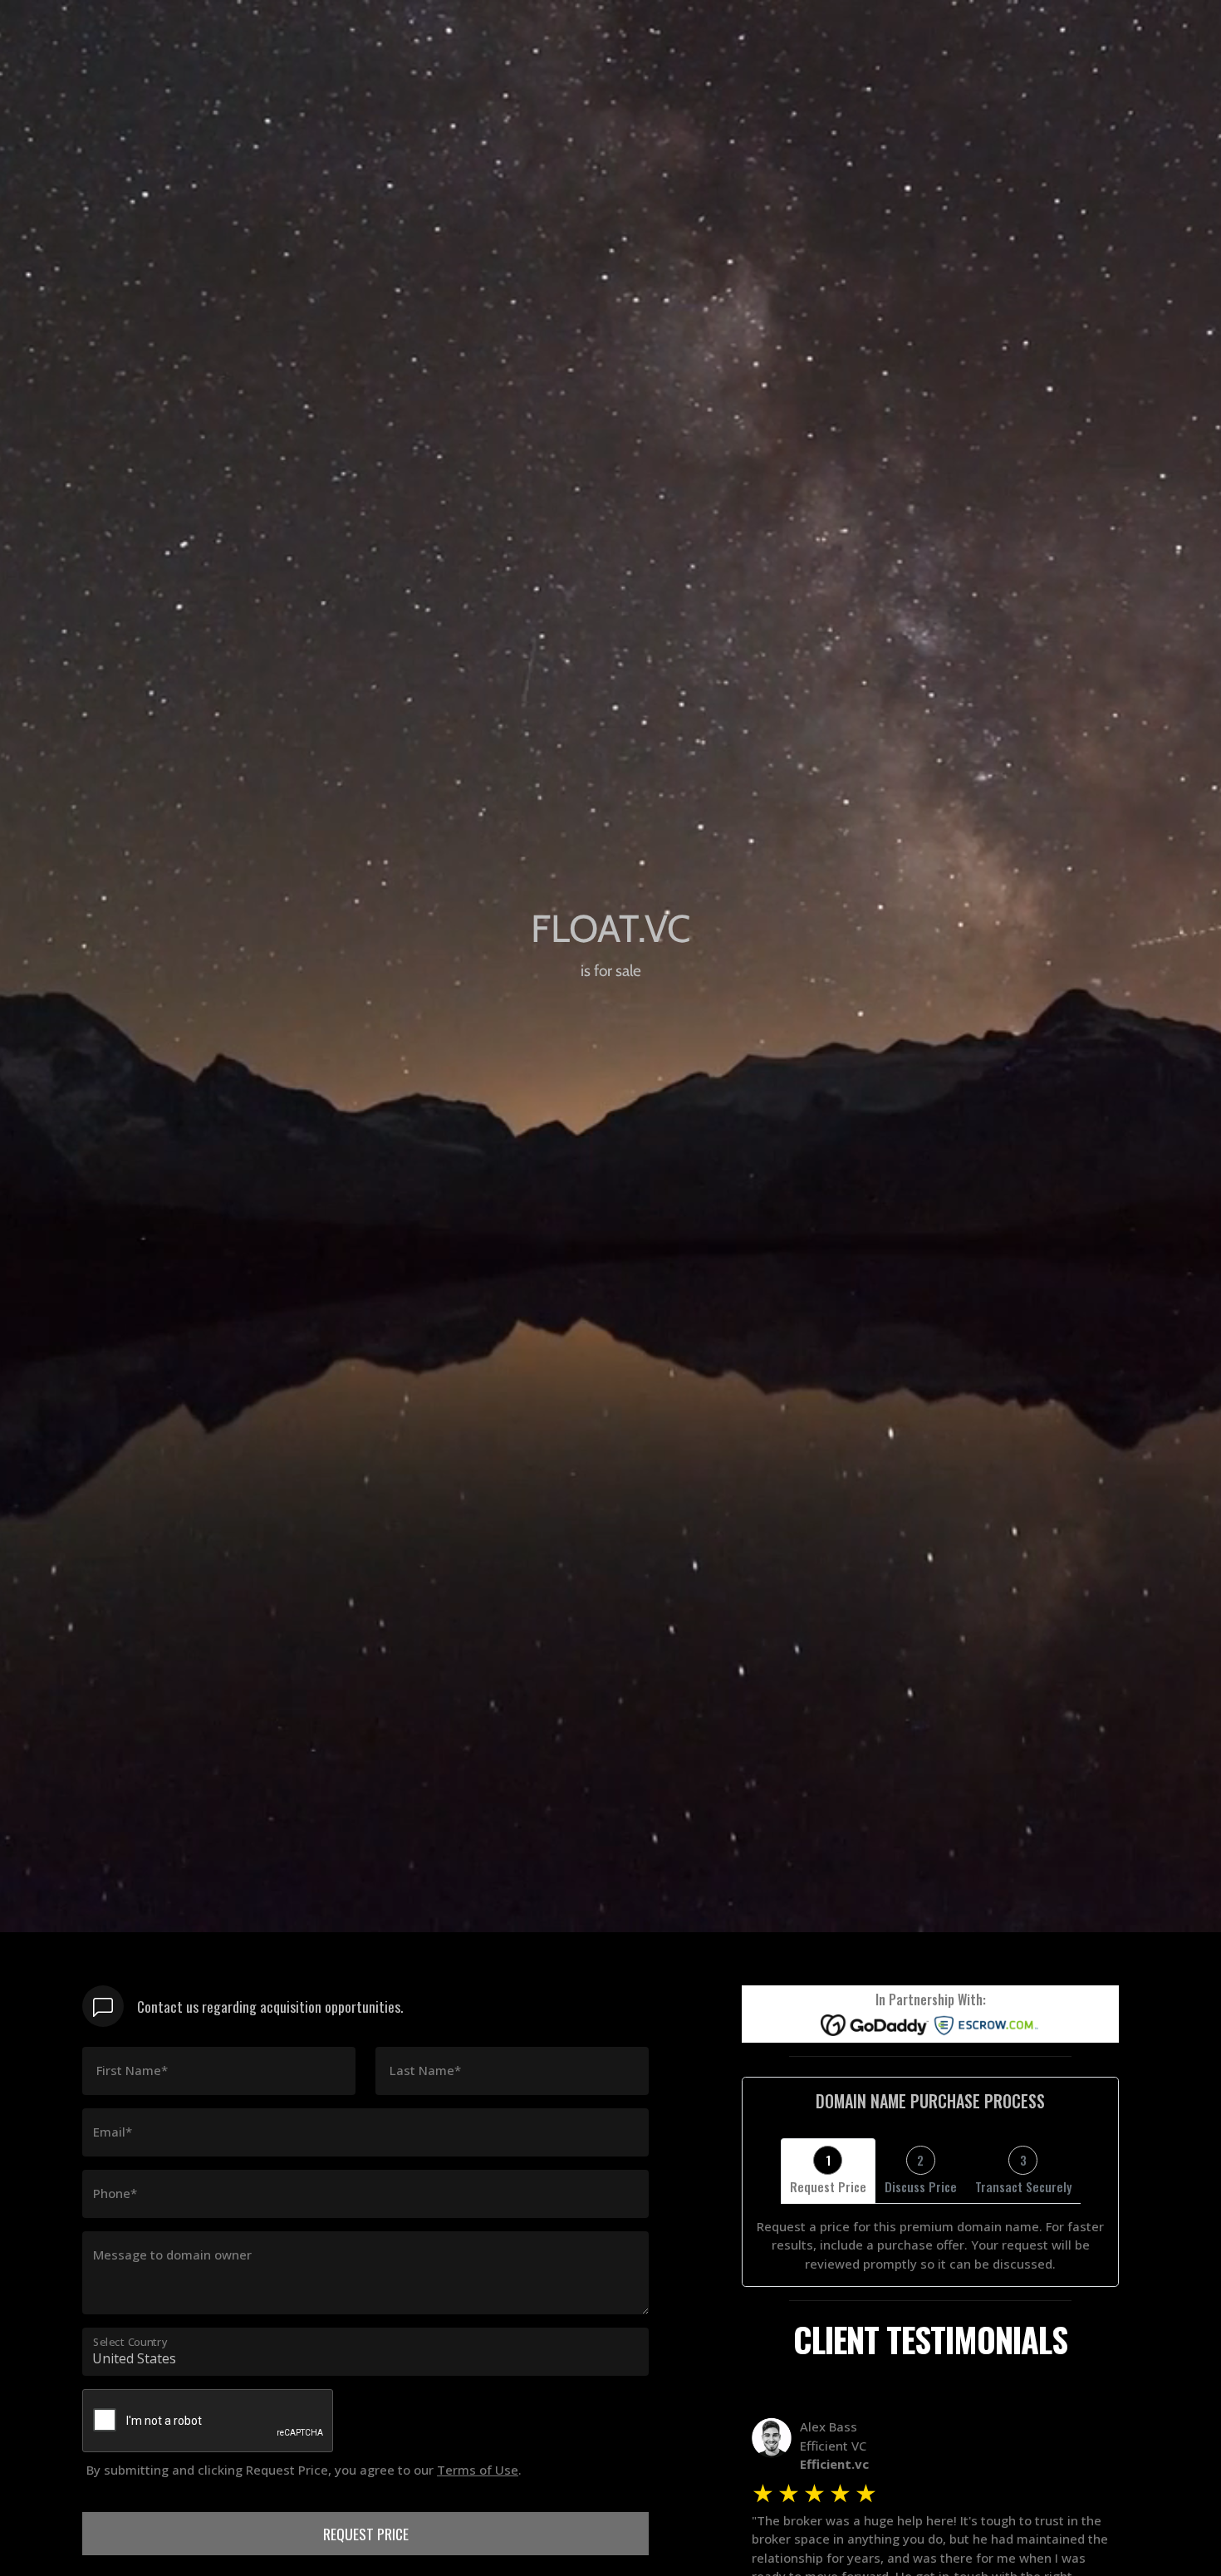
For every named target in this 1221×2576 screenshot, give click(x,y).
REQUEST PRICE (366, 2534)
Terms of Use (478, 2470)
